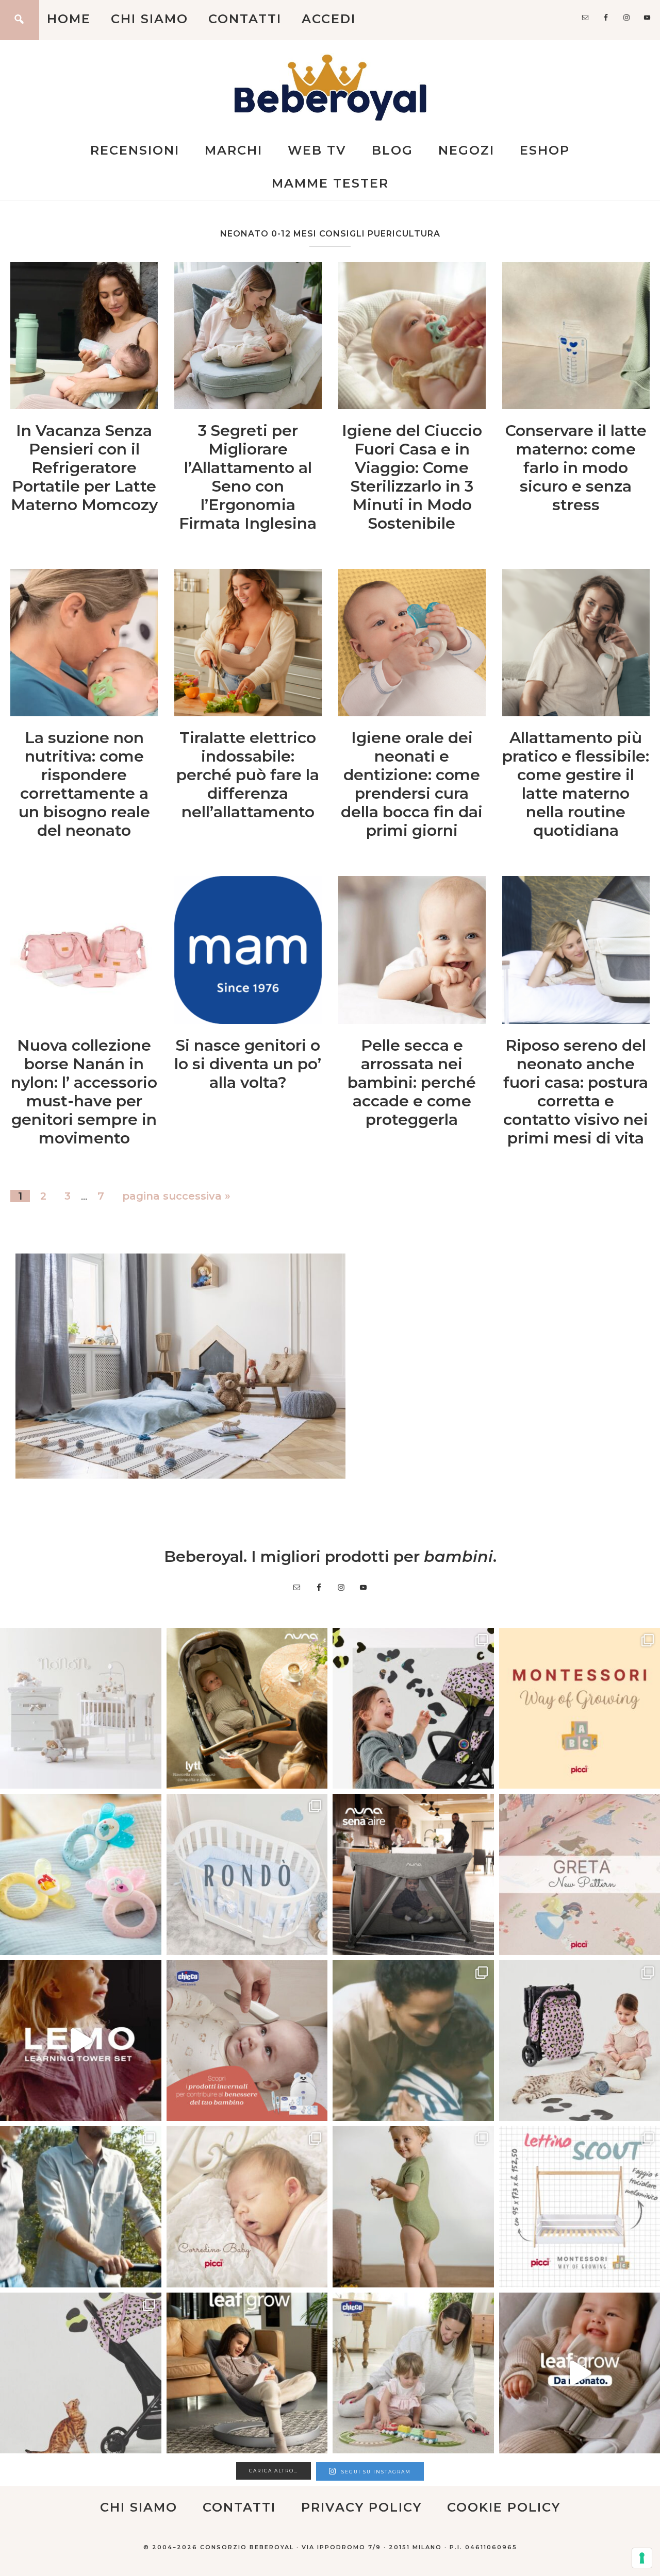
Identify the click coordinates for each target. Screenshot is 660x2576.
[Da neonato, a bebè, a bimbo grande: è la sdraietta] (247, 2373)
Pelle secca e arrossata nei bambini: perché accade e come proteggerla (412, 1082)
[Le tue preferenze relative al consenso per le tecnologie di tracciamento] (642, 2558)
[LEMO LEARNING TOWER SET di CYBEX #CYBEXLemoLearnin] (81, 2041)
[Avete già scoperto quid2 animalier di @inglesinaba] (81, 2373)
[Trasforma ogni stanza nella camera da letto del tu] (413, 1874)
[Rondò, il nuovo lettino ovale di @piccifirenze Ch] (247, 1874)
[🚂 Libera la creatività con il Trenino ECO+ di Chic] (413, 2373)
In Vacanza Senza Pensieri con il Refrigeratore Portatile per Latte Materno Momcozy (84, 468)
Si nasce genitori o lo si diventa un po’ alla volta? (248, 1064)
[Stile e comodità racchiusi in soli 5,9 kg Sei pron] (413, 1708)
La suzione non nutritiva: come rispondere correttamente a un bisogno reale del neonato (84, 784)
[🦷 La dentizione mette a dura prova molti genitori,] (81, 1874)
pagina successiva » (176, 1196)
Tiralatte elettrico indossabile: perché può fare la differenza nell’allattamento (248, 775)
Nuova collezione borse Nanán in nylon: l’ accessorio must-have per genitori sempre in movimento (84, 1092)
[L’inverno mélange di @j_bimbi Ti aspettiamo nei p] (413, 2207)
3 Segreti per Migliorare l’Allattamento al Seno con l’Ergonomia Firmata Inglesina (248, 477)
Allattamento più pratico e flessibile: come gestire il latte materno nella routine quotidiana (576, 784)
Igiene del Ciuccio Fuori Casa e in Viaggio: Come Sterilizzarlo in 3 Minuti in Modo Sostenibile (412, 477)
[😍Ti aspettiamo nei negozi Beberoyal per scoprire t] (247, 2207)
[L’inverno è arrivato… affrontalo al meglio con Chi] (247, 2041)
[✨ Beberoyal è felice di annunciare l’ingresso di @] (81, 1708)
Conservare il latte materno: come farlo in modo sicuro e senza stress (576, 468)
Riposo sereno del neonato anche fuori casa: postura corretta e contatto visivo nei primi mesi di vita (576, 1092)
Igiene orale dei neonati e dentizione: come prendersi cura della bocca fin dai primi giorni (412, 784)
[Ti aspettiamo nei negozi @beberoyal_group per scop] (413, 2041)
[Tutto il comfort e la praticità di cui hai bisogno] (247, 1708)
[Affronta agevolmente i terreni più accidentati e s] (81, 2207)
